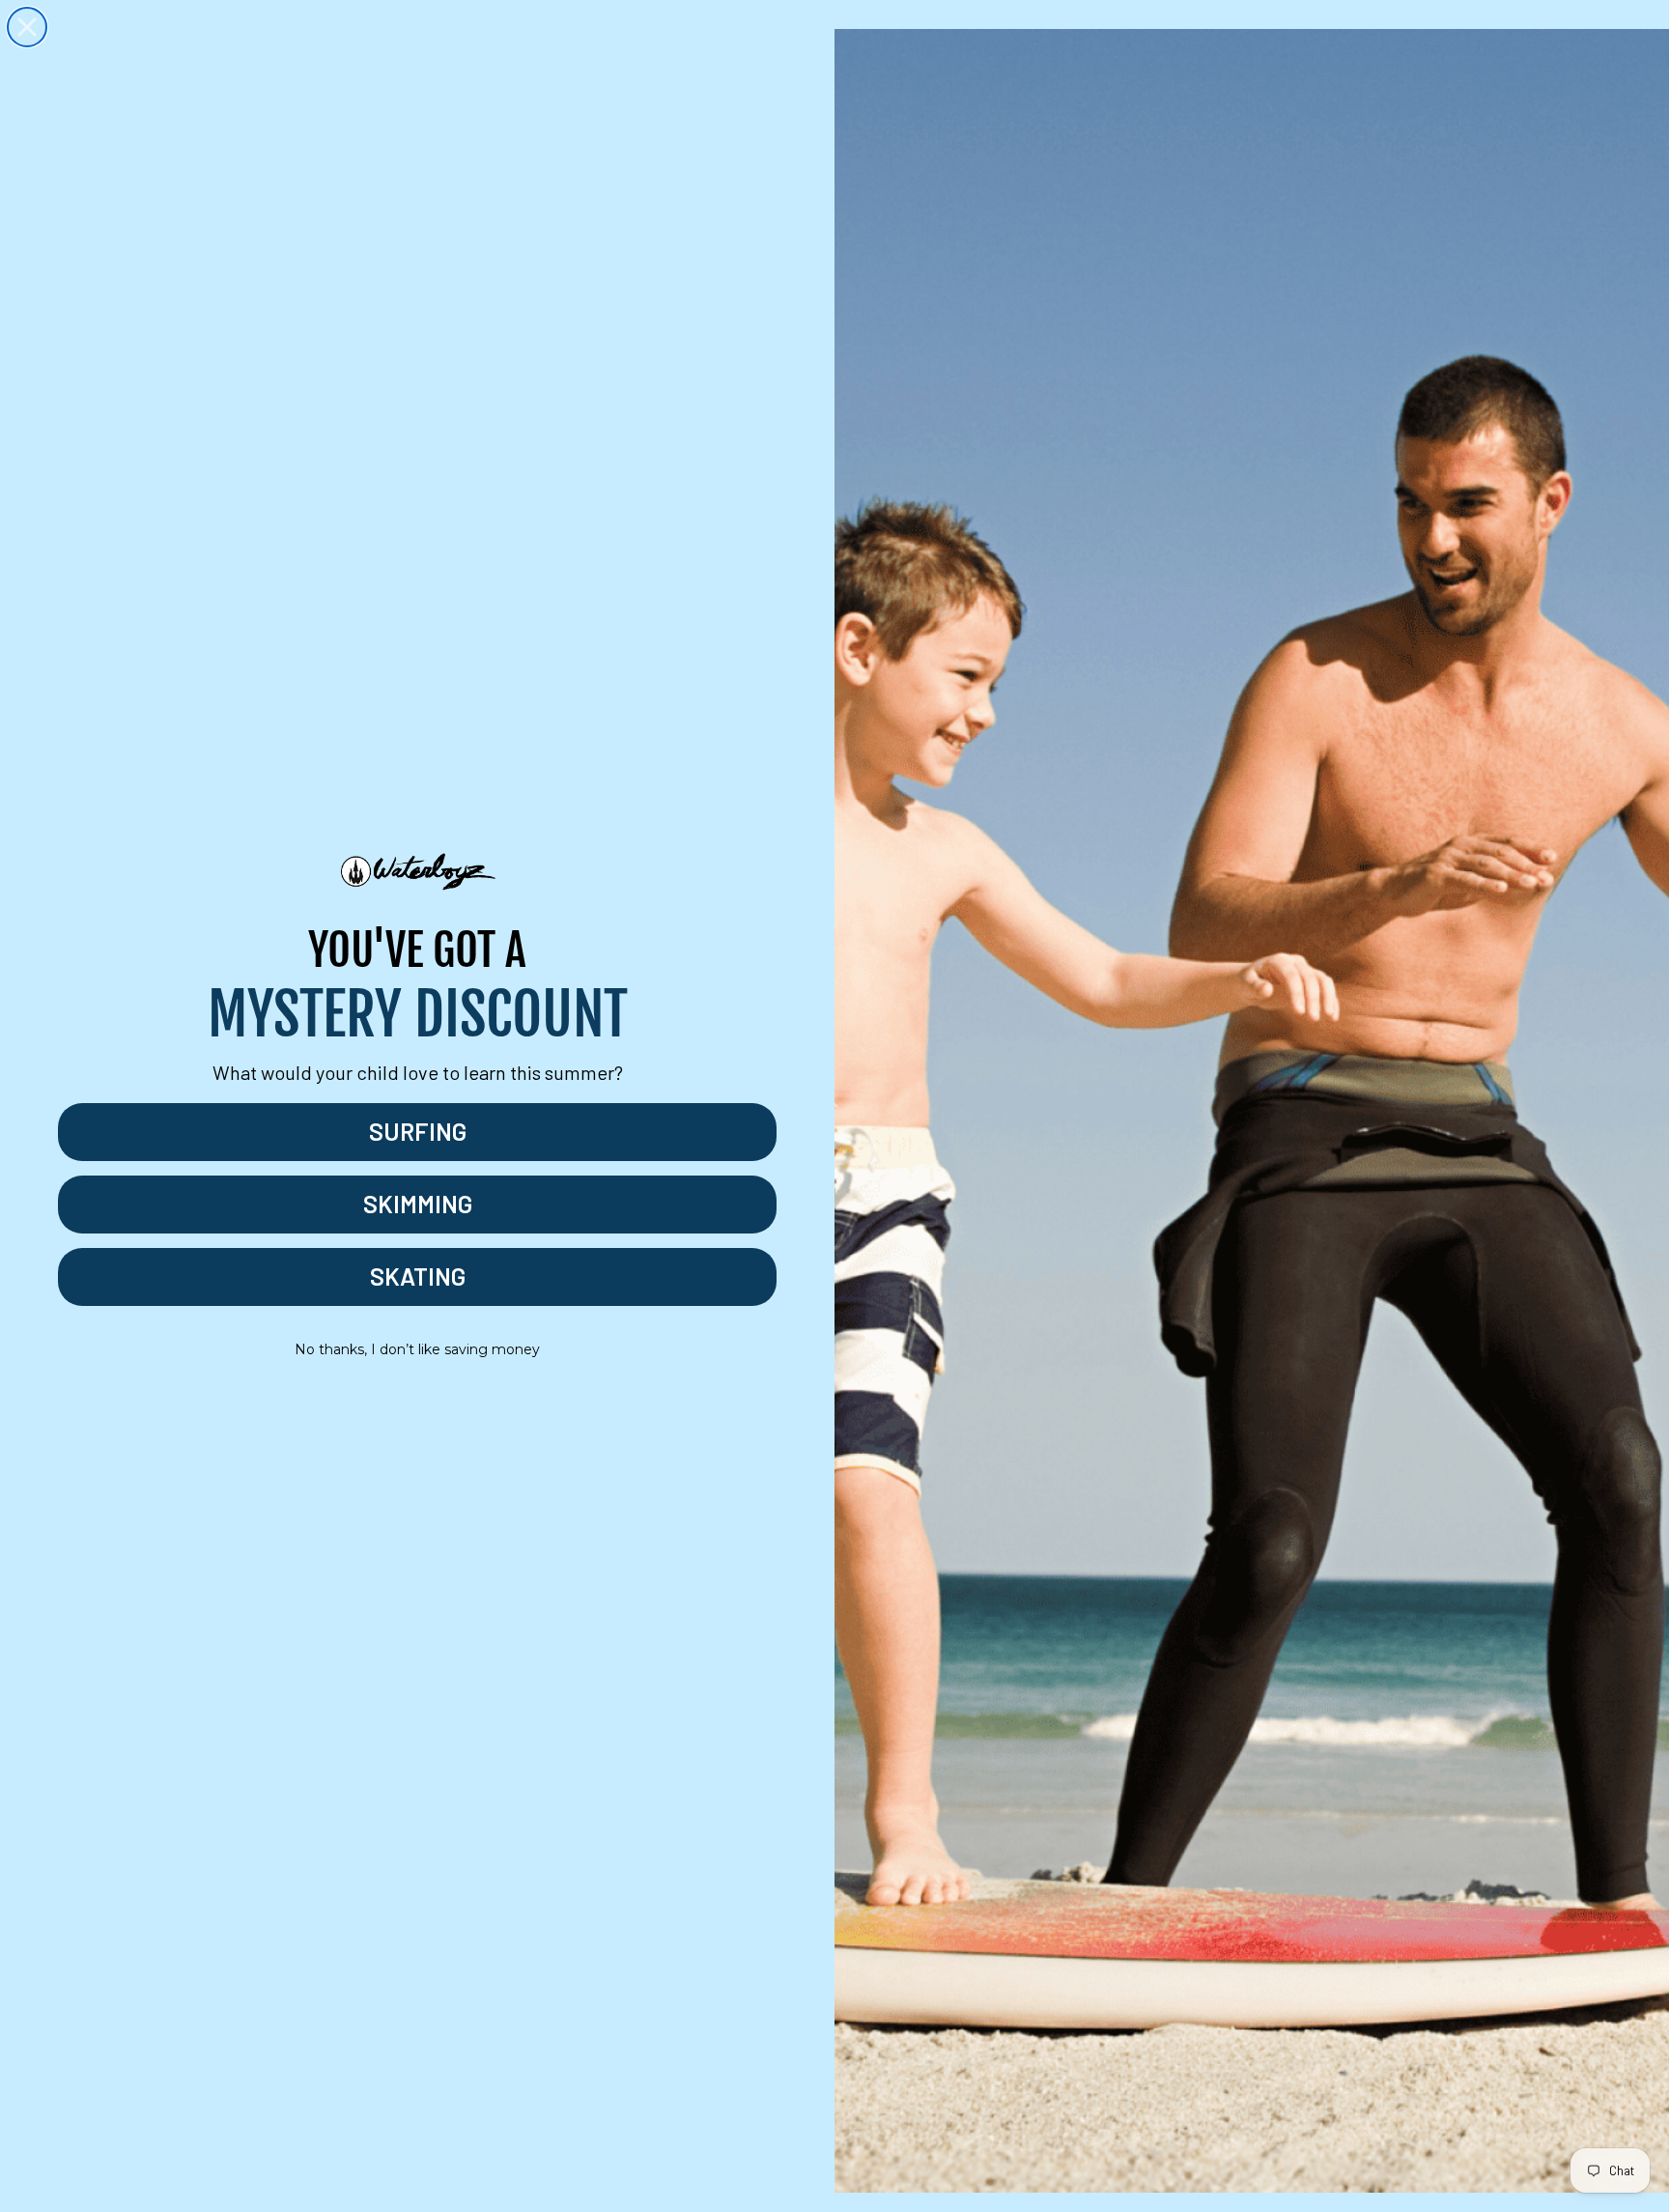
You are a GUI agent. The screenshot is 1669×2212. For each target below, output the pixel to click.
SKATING (418, 1276)
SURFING (418, 1131)
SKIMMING (418, 1204)
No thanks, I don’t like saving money (417, 1349)
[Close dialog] (27, 27)
